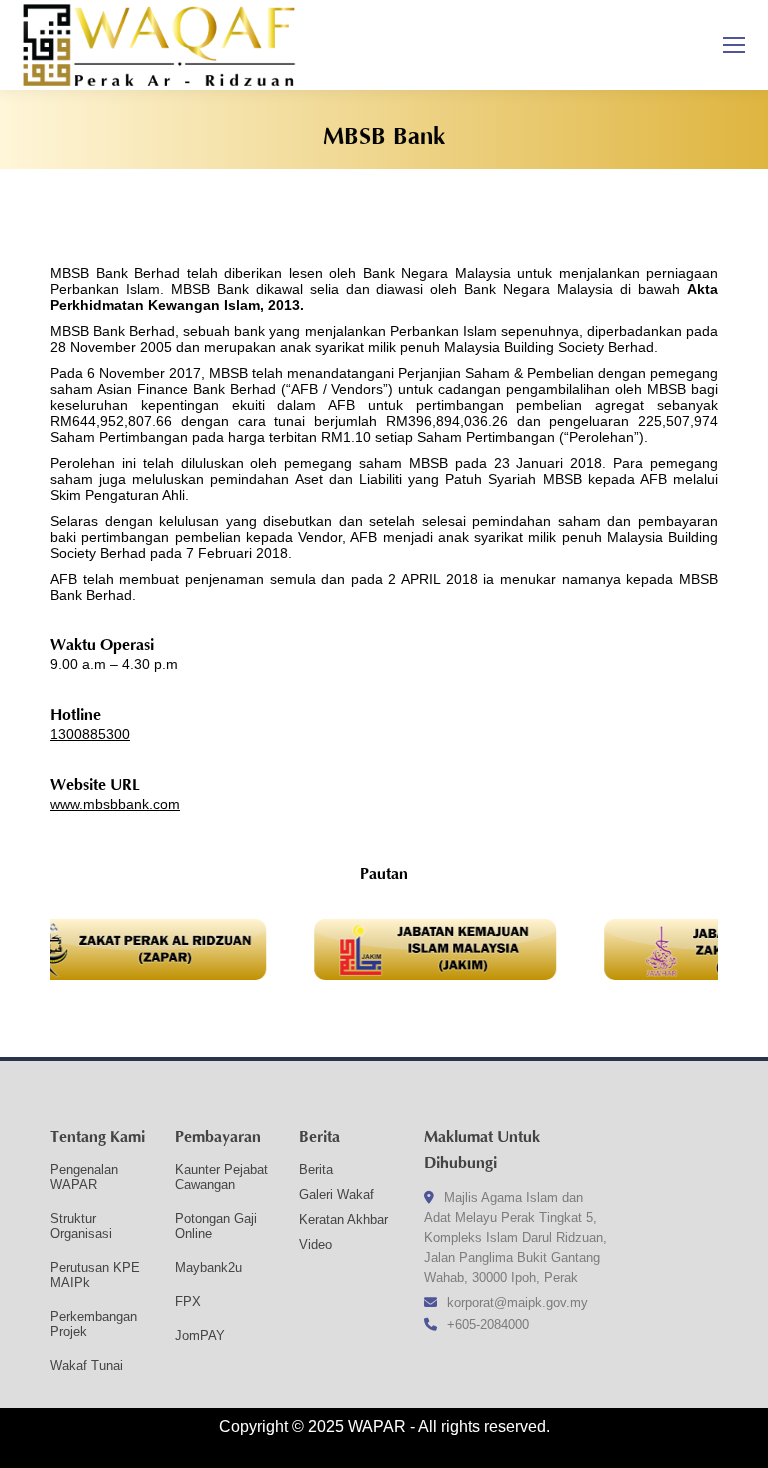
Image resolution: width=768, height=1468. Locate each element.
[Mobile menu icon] (734, 45)
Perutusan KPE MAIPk (95, 1275)
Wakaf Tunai (86, 1365)
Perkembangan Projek (93, 1324)
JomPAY (200, 1335)
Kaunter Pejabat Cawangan (221, 1177)
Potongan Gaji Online (216, 1226)
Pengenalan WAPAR (84, 1177)
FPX (188, 1301)
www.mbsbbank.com (115, 804)
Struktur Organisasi (81, 1226)
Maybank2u (208, 1267)
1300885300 (90, 734)
